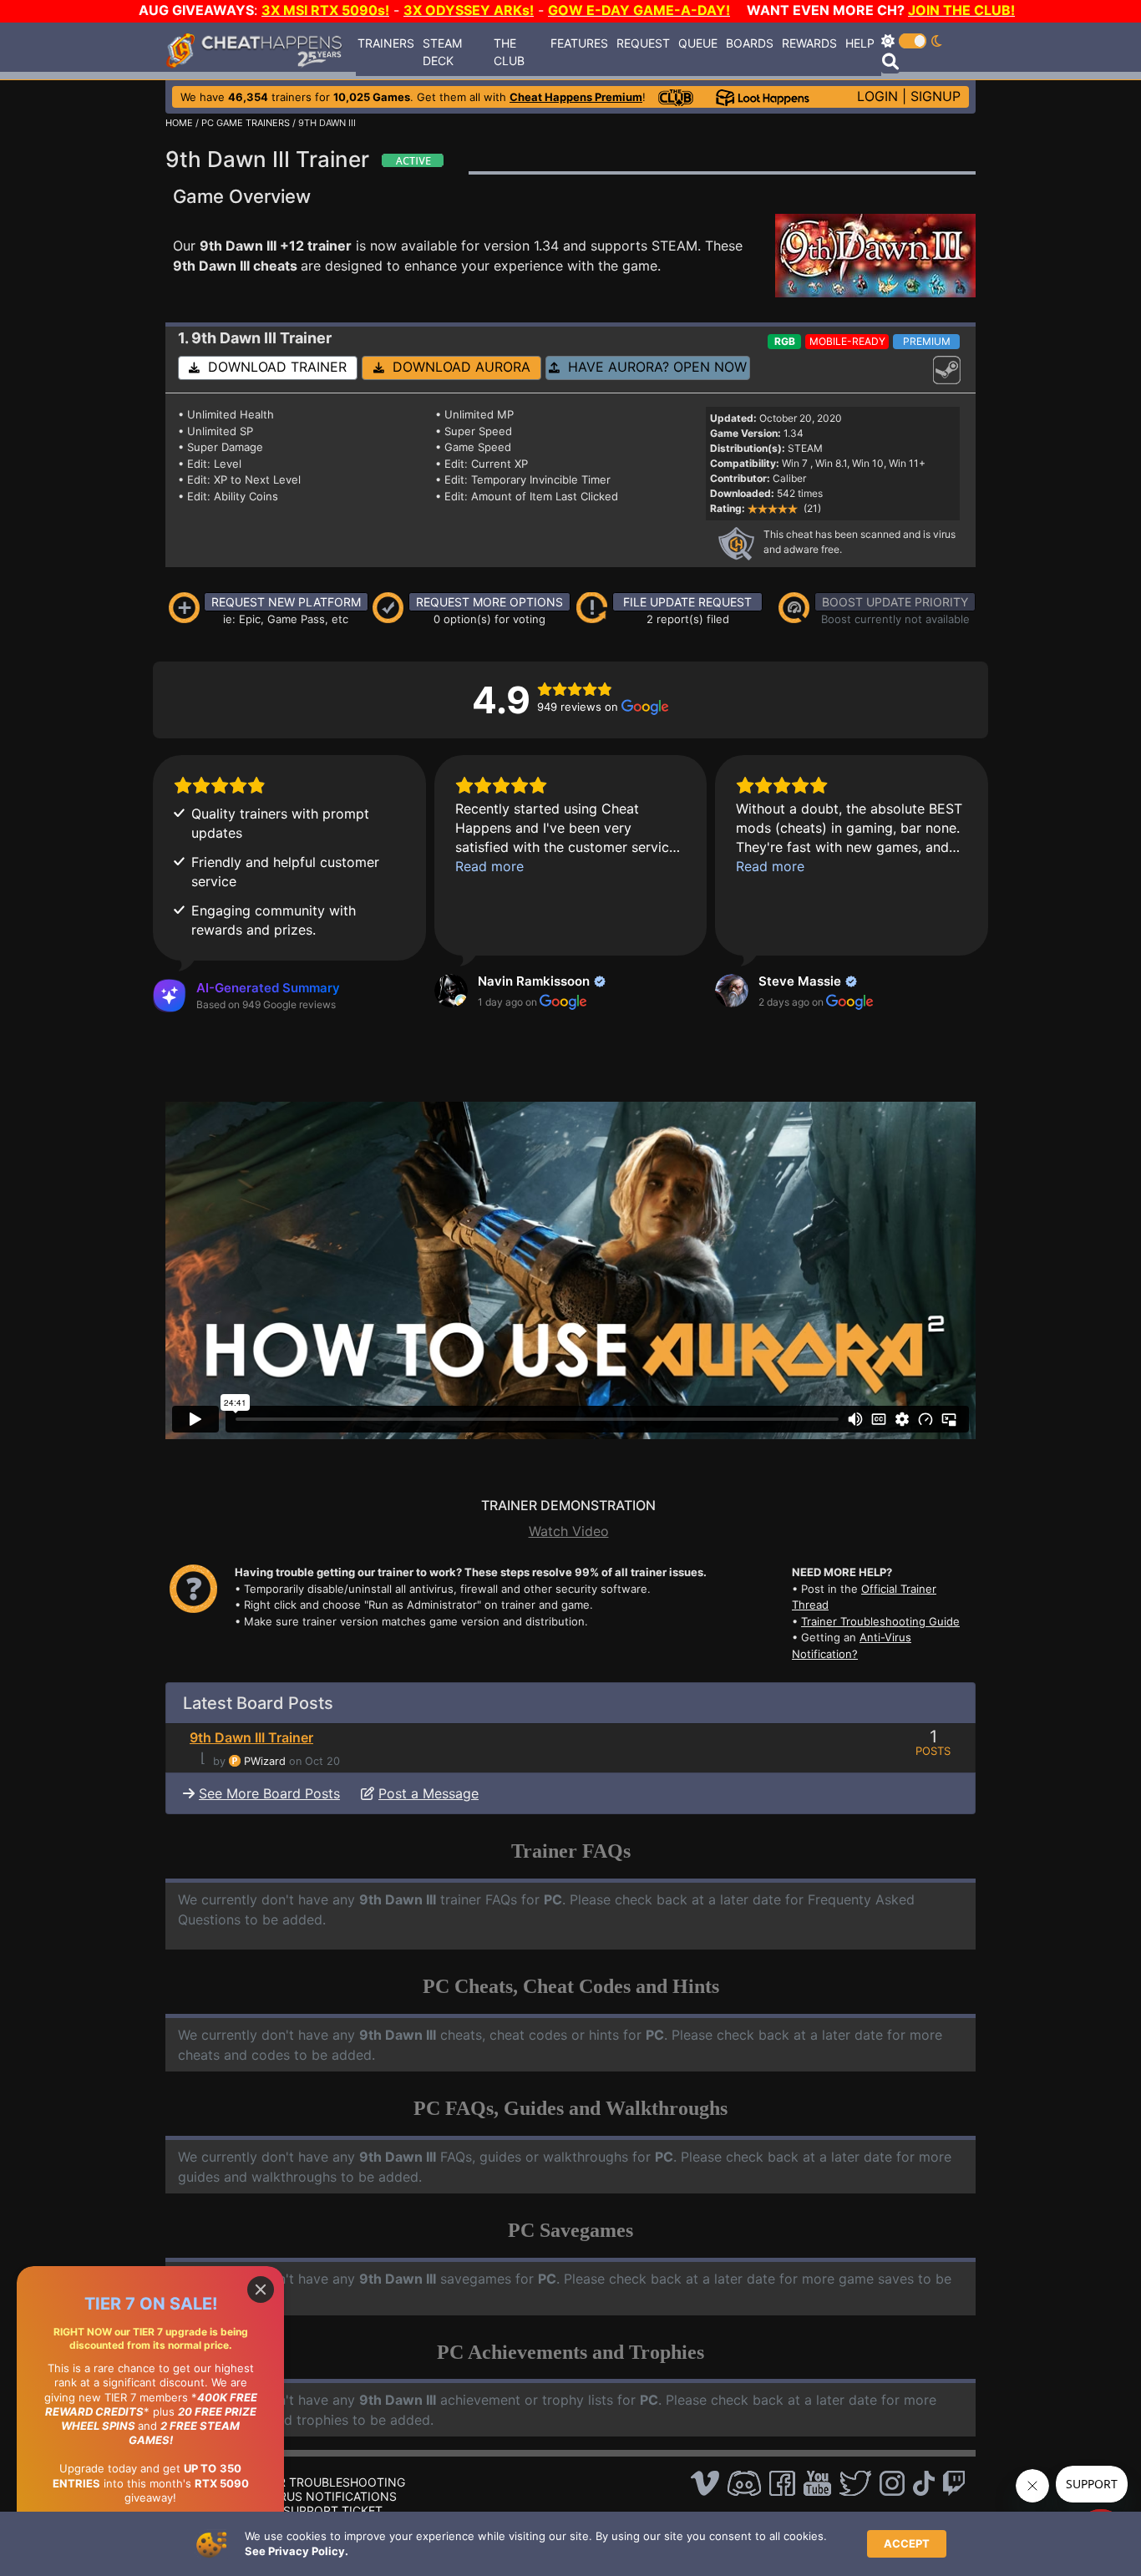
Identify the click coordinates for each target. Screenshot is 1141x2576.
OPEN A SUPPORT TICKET (309, 2510)
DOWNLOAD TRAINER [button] (273, 367)
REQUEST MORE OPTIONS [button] (489, 602)
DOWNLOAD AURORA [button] (457, 367)
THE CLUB (509, 52)
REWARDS (809, 43)
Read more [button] (489, 866)
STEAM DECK (442, 52)
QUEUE (698, 43)
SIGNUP (936, 96)
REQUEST (643, 43)
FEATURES (579, 43)
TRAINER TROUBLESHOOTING (321, 2482)
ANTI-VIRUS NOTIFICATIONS (317, 2496)
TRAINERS (386, 43)
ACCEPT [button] (907, 2543)
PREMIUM (927, 341)
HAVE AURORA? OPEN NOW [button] (653, 367)
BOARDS (750, 43)
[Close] (261, 2289)
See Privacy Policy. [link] (297, 2551)
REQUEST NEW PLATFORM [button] (286, 602)
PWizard (265, 1761)
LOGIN (877, 96)
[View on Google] (451, 991)
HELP (860, 43)
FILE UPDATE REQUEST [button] (687, 602)
